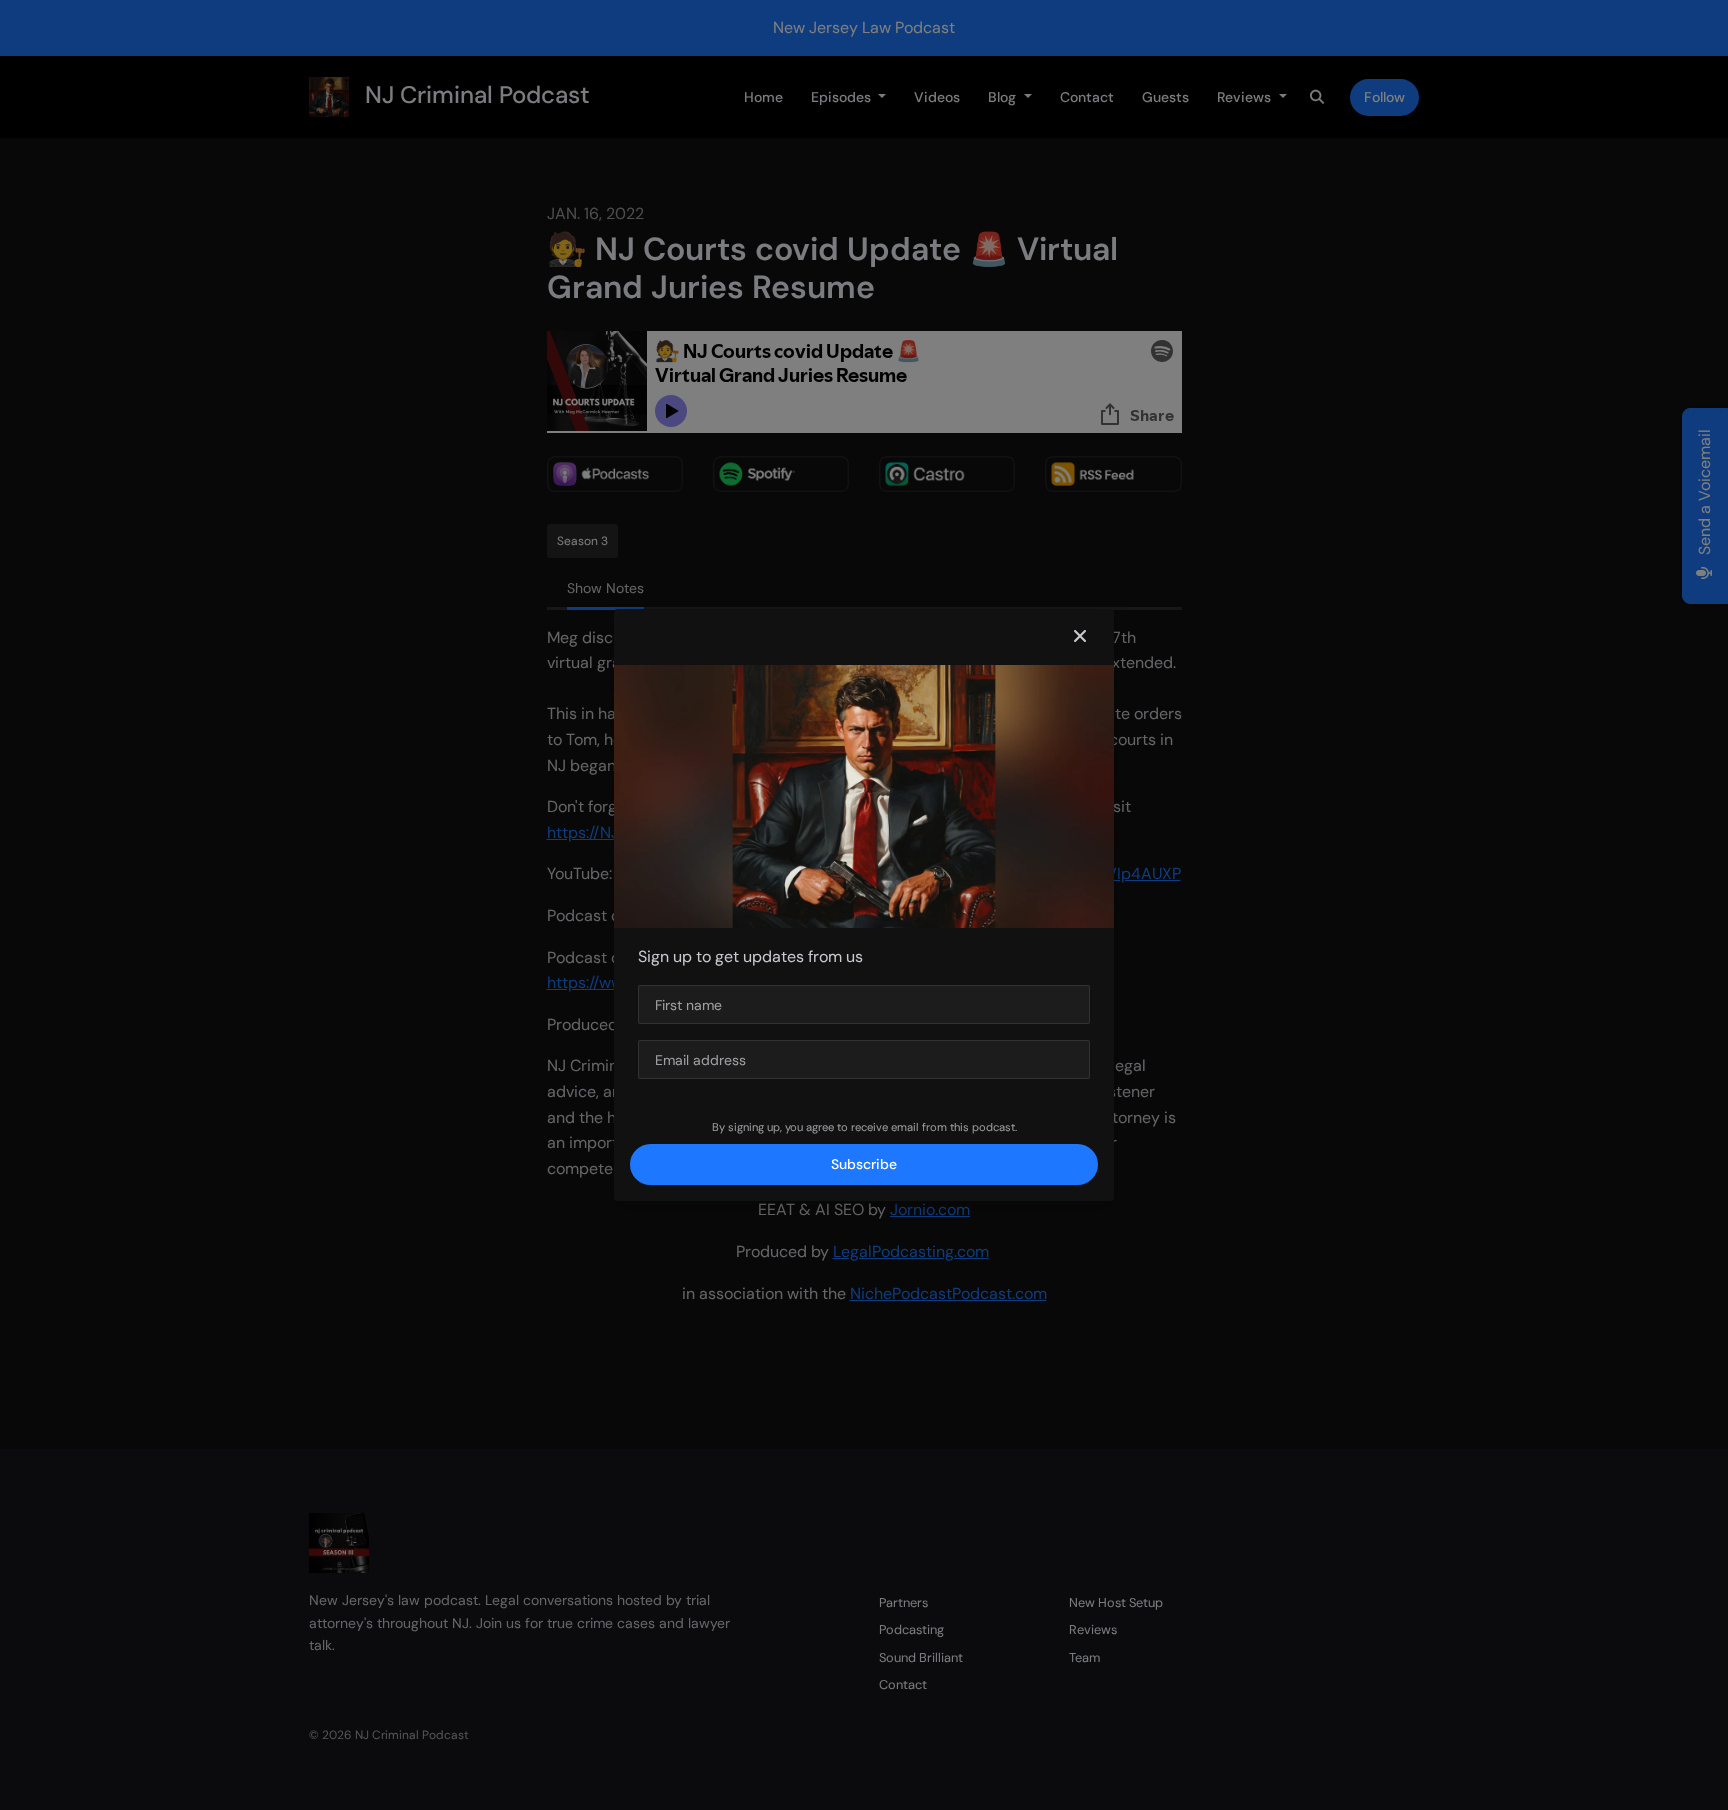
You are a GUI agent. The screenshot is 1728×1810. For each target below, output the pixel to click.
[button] (1080, 637)
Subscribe (864, 1164)
